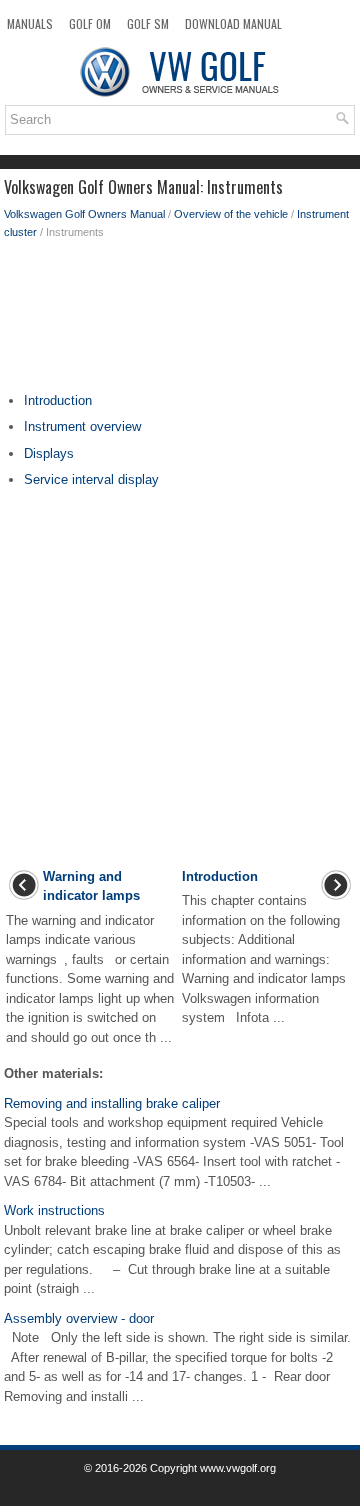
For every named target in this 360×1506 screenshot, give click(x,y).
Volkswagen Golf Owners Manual (84, 214)
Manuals (30, 23)
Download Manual (233, 23)
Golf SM (148, 23)
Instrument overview (82, 426)
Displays (49, 453)
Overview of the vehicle (231, 214)
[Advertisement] (180, 321)
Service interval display (91, 479)
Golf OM (90, 23)
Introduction (58, 400)
